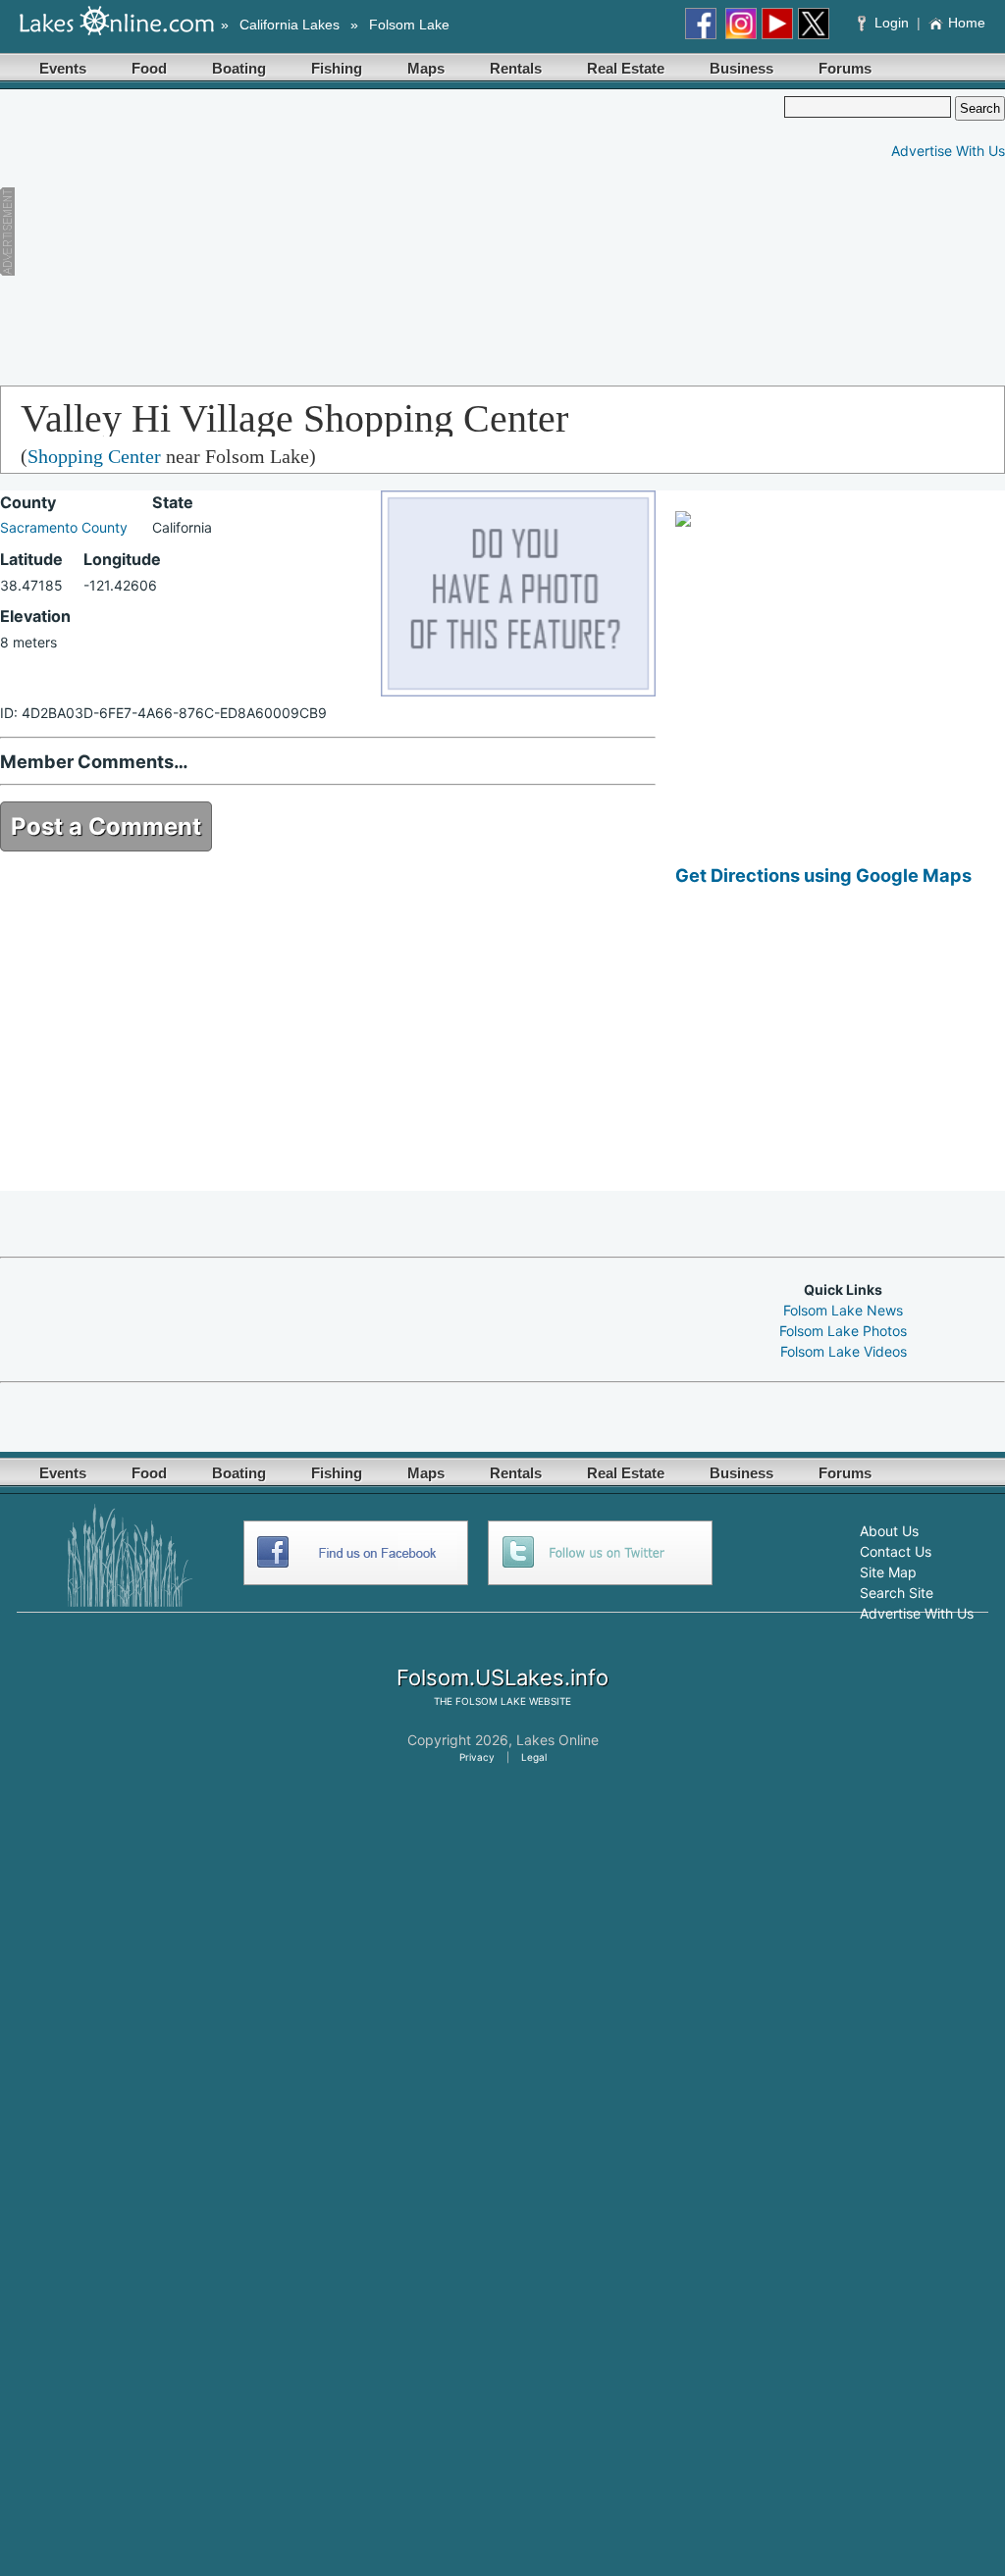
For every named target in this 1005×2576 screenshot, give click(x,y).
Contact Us (896, 1551)
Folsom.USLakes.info (502, 1677)
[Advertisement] (372, 233)
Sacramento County (64, 527)
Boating (239, 68)
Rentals (516, 68)
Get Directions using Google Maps (823, 875)
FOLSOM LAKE (491, 1701)
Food (149, 68)
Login (892, 23)
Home (967, 23)
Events (63, 68)
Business (741, 68)
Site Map (888, 1572)
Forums (845, 68)
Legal (534, 1757)
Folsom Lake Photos (843, 1331)
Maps (426, 68)
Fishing (337, 68)
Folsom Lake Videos (844, 1351)
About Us (889, 1531)
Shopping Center (94, 456)
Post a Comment (106, 826)
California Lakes (290, 25)
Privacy (477, 1757)
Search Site (897, 1593)
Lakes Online (557, 1740)
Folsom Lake (409, 25)
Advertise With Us (948, 151)
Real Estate (626, 68)
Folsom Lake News (843, 1310)
